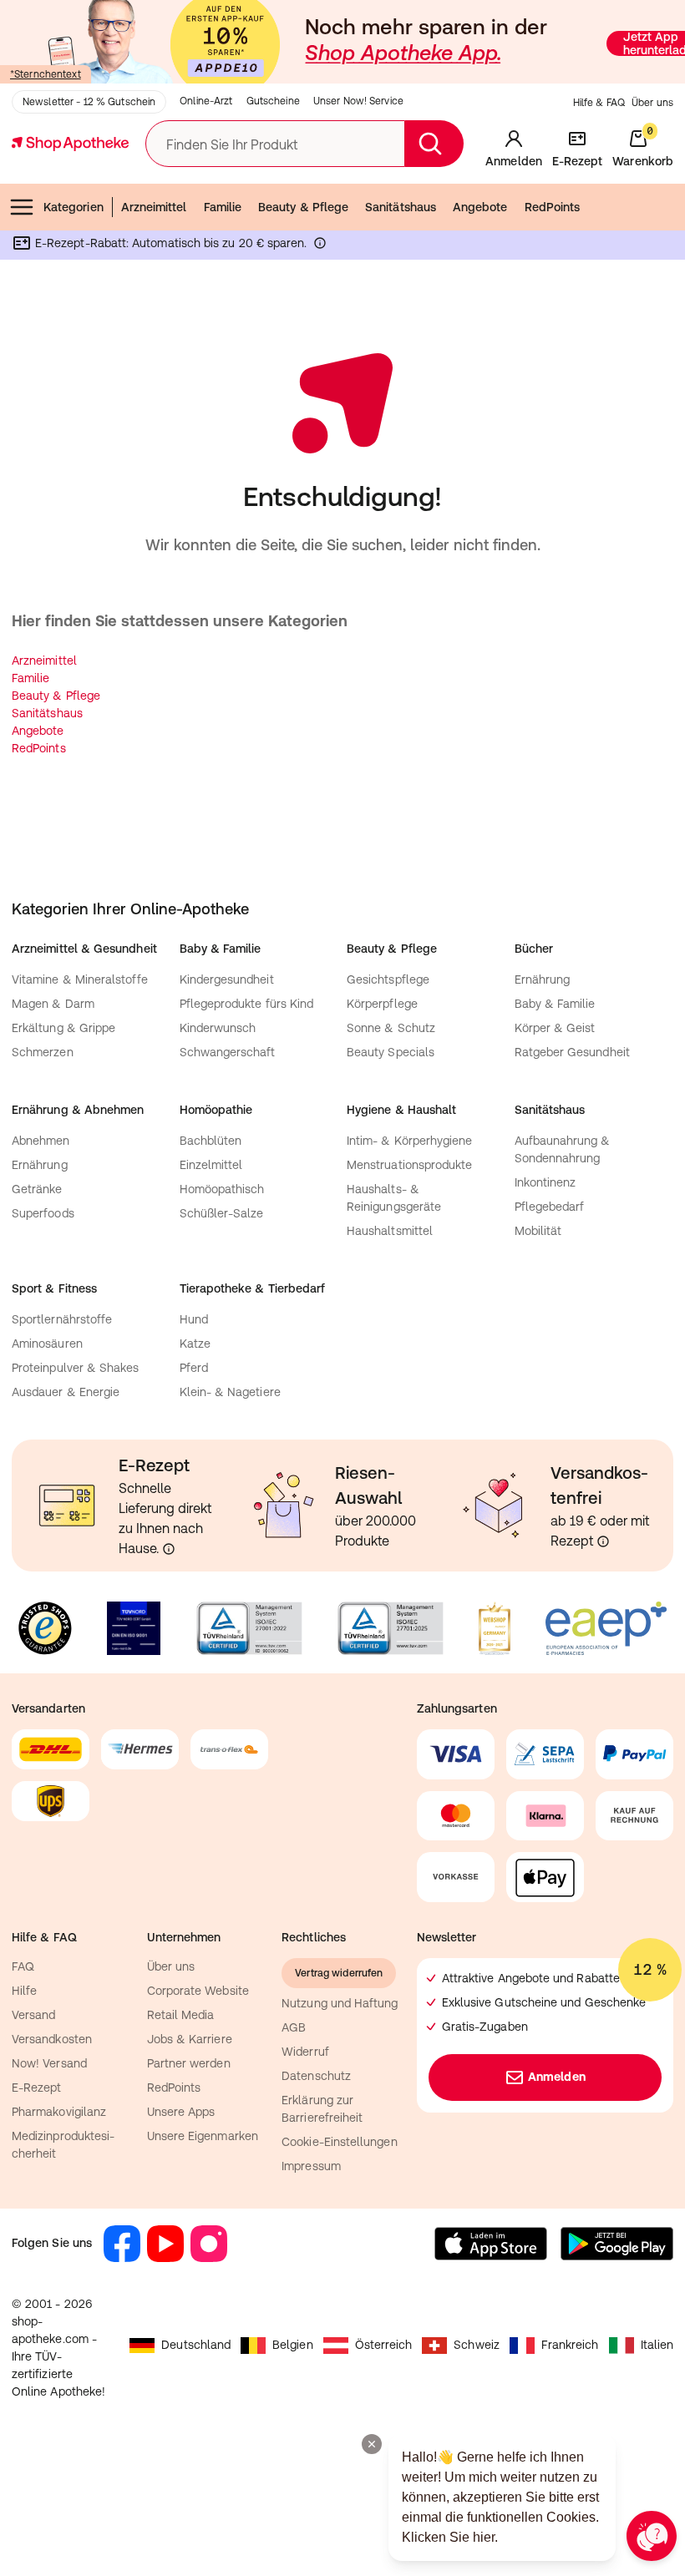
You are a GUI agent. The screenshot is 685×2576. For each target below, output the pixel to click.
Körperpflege (382, 1004)
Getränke (37, 1189)
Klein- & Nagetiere (230, 1392)
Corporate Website (198, 1991)
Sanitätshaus (401, 207)
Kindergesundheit (227, 979)
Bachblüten (211, 1141)
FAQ (23, 1966)
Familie (223, 207)
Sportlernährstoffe (62, 1319)
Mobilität (538, 1231)
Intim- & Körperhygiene (410, 1141)
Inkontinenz (545, 1182)
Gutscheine (273, 101)
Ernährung (543, 979)
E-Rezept (37, 2088)
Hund (194, 1319)
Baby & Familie (555, 1004)
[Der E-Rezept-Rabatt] (320, 246)
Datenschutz (316, 2076)
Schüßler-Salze (222, 1213)
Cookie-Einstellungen (339, 2142)
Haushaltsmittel (390, 1231)
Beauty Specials (391, 1052)
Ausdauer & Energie (66, 1392)
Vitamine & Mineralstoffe (80, 979)
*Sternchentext (46, 74)
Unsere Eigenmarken (203, 2136)
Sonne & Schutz (391, 1028)
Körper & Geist (555, 1028)
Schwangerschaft (228, 1052)
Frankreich (570, 2345)
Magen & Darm (53, 1004)
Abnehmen (41, 1141)
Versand (34, 2015)
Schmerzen (43, 1052)
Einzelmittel (211, 1165)
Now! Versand (49, 2063)
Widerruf (305, 2052)
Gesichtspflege (388, 979)
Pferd (194, 1368)
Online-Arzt (206, 101)
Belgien (293, 2345)
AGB (294, 2027)
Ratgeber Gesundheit (572, 1052)
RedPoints (553, 207)
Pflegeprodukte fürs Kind (247, 1004)
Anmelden (557, 2077)
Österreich (384, 2345)
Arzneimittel (154, 207)
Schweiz (477, 2345)
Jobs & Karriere (190, 2039)
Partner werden (189, 2063)
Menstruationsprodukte (409, 1165)
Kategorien (74, 207)
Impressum (311, 2166)
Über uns (652, 103)
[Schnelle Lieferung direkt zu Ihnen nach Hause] (169, 1549)
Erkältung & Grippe (63, 1028)
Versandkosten (52, 2039)
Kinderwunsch (218, 1028)
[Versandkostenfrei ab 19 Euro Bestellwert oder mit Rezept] (603, 1541)
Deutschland (196, 2345)
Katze (195, 1344)
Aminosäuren (47, 1344)
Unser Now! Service (358, 101)
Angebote (480, 207)
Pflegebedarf (550, 1207)
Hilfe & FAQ (599, 103)
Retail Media (181, 2015)
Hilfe (24, 1991)
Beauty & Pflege (303, 207)
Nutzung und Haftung (340, 2003)
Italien (657, 2345)
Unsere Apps (181, 2112)
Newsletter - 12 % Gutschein (89, 102)
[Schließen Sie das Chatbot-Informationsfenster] (372, 2444)
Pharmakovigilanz (59, 2112)
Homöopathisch (222, 1189)
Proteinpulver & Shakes (76, 1368)
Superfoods (43, 1213)
